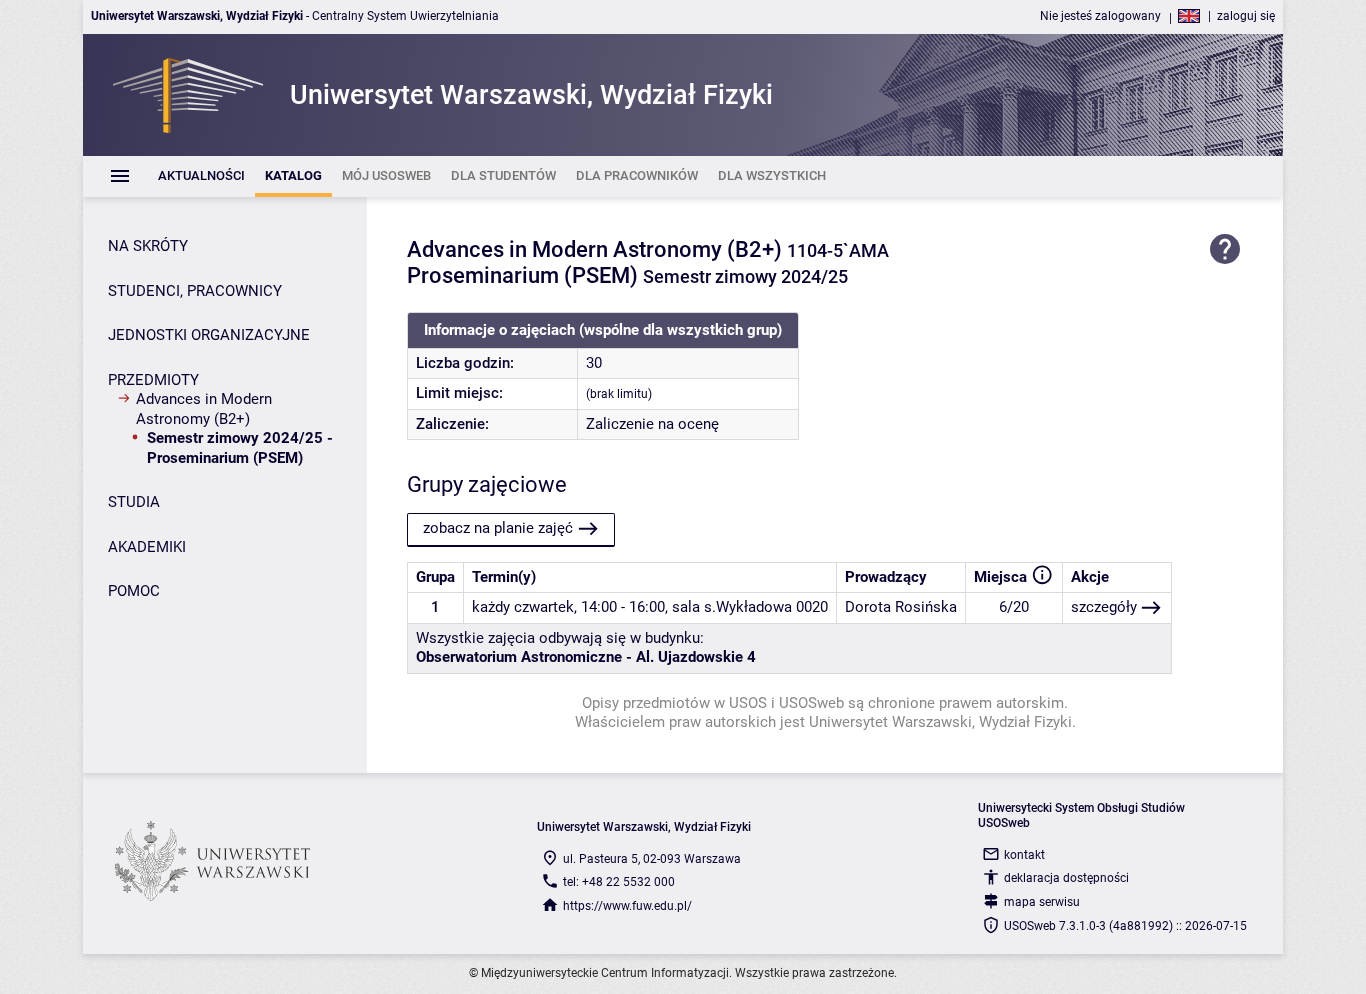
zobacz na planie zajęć (498, 528)
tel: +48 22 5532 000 (619, 882)
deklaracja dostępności (1066, 878)
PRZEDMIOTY (153, 380)
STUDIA (134, 502)
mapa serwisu (1042, 902)
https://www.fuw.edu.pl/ (627, 906)
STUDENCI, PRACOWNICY (195, 291)
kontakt (1024, 855)
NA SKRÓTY (148, 246)
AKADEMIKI (147, 547)
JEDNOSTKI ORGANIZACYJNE (209, 335)
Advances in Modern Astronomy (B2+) (204, 409)
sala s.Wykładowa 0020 (750, 607)
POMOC (134, 591)
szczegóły (1104, 607)
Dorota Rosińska (901, 607)
